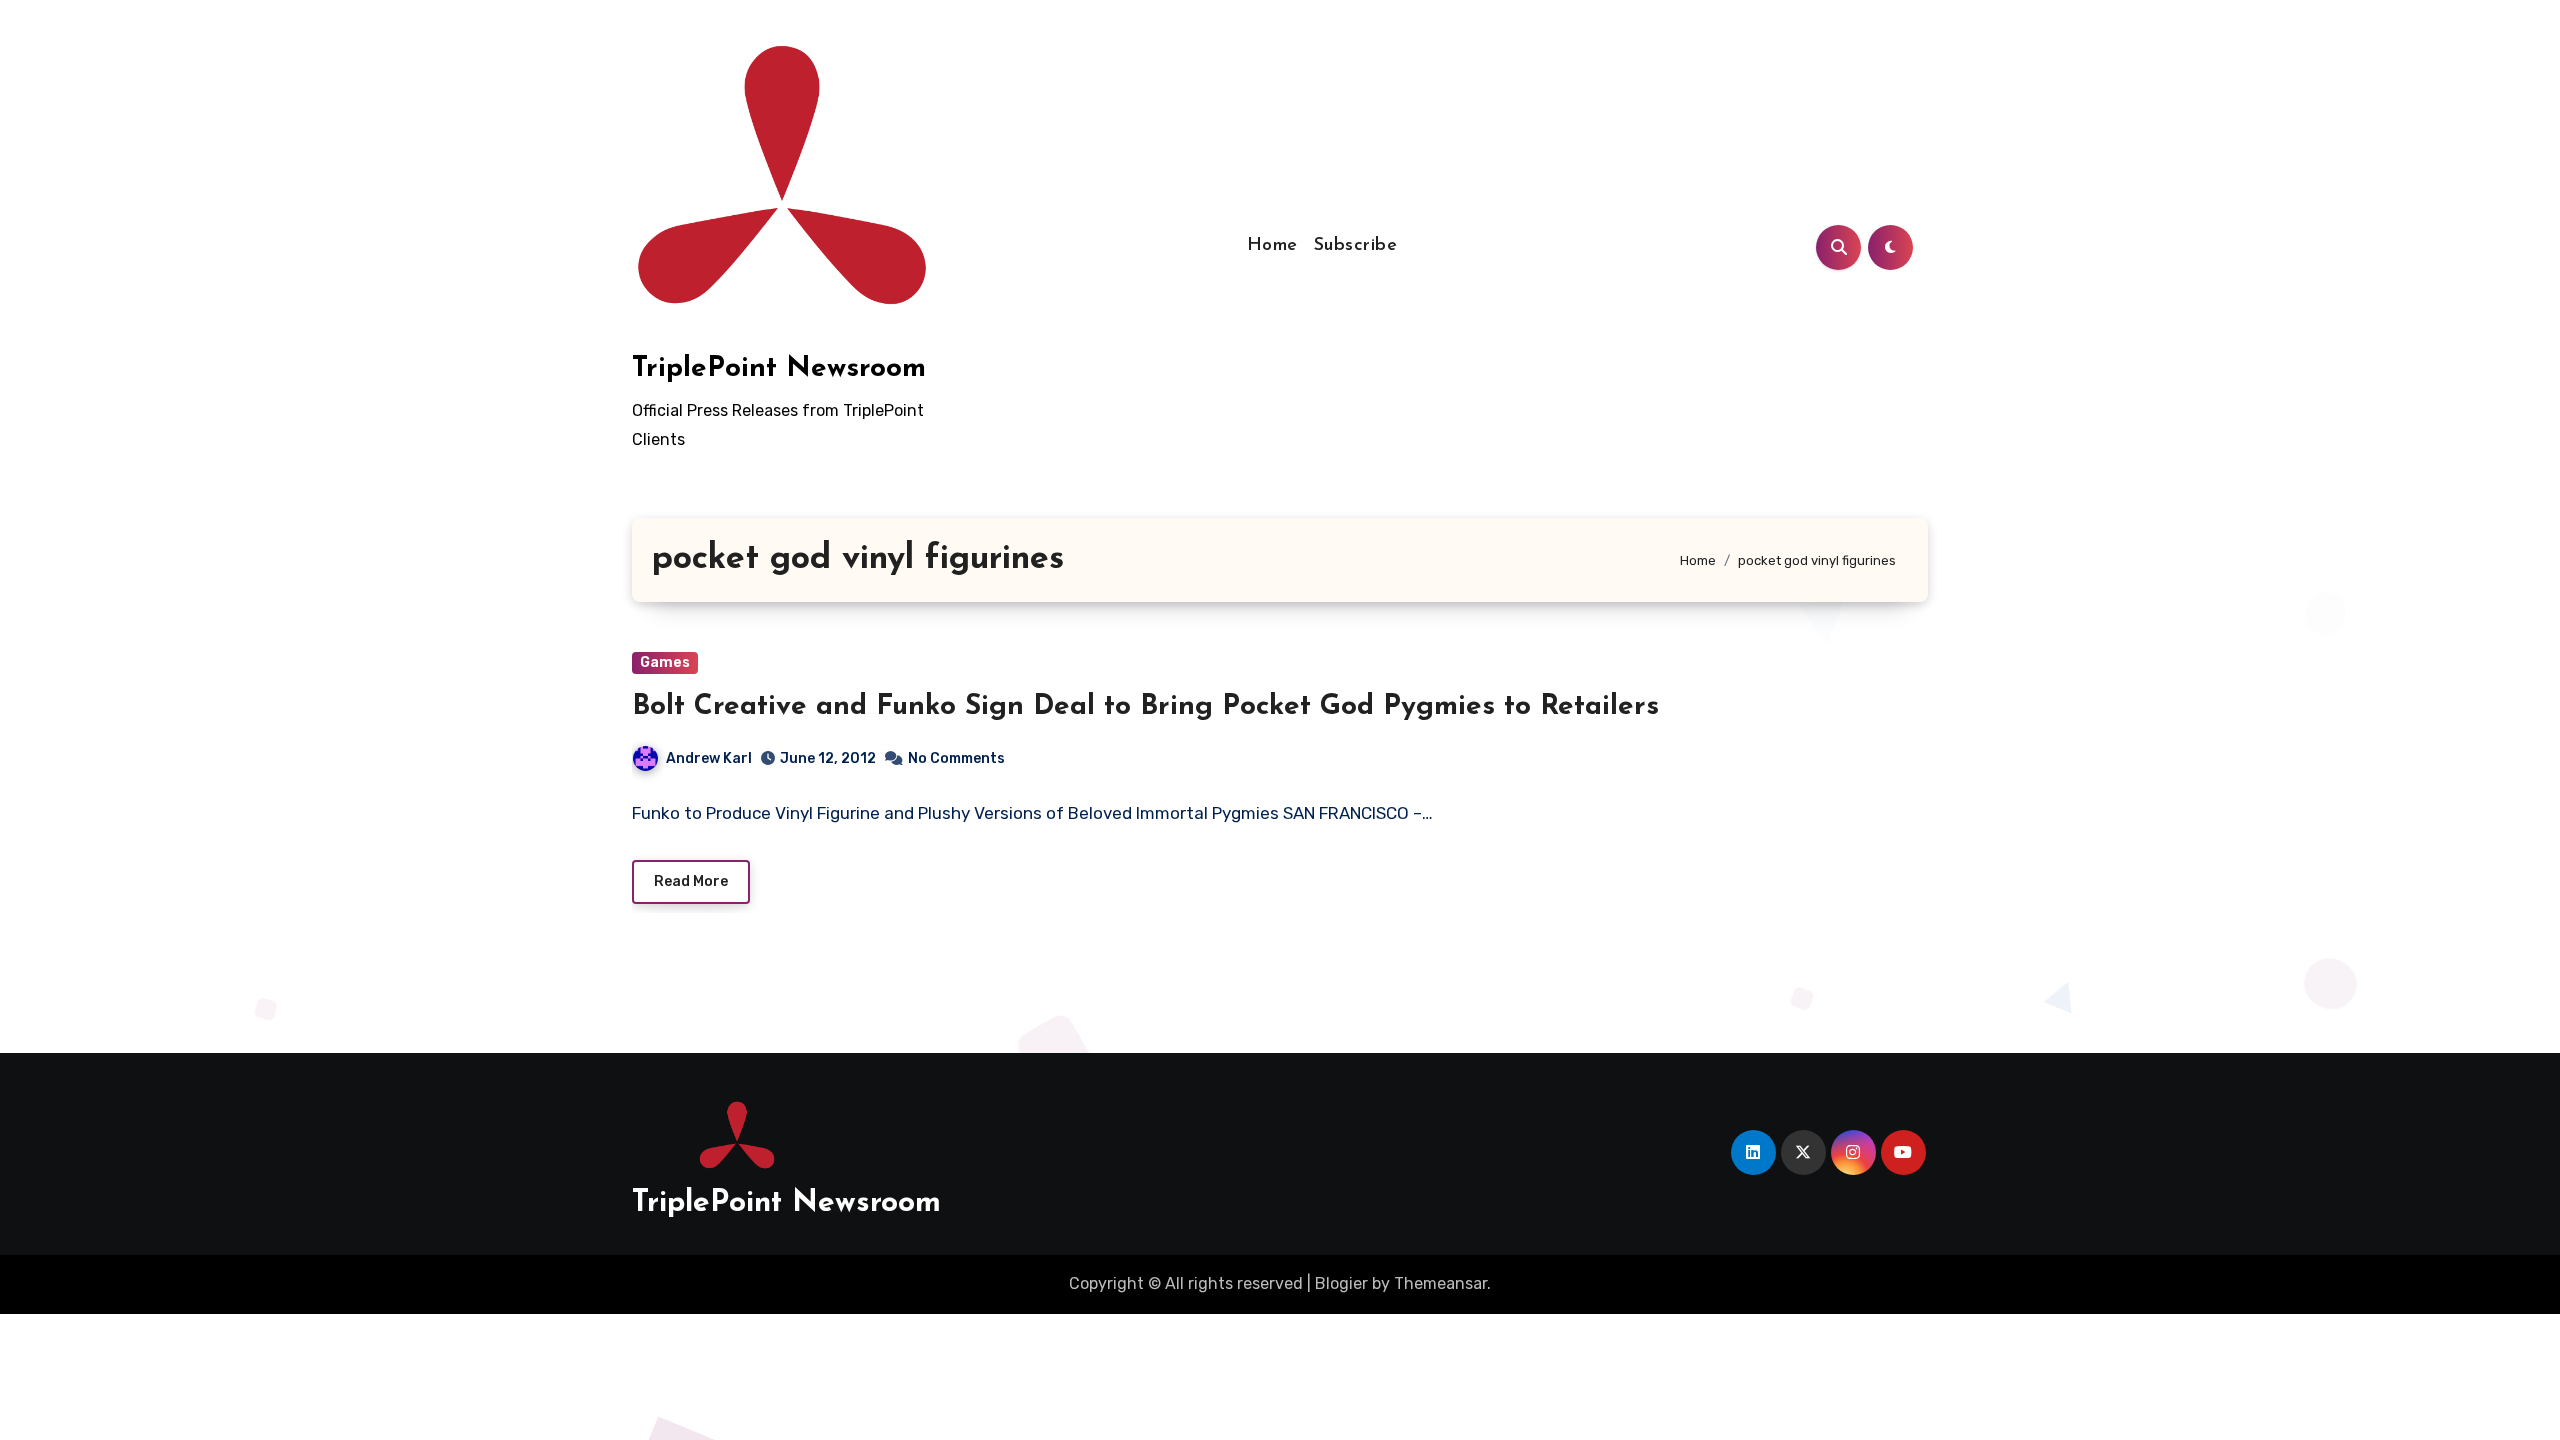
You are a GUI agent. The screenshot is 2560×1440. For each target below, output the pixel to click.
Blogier (1341, 1283)
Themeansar (1440, 1283)
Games (665, 662)
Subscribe (1356, 246)
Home (1272, 246)
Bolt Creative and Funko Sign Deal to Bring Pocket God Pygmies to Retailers (1145, 707)
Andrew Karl (709, 758)
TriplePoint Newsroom (779, 369)
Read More (691, 881)
